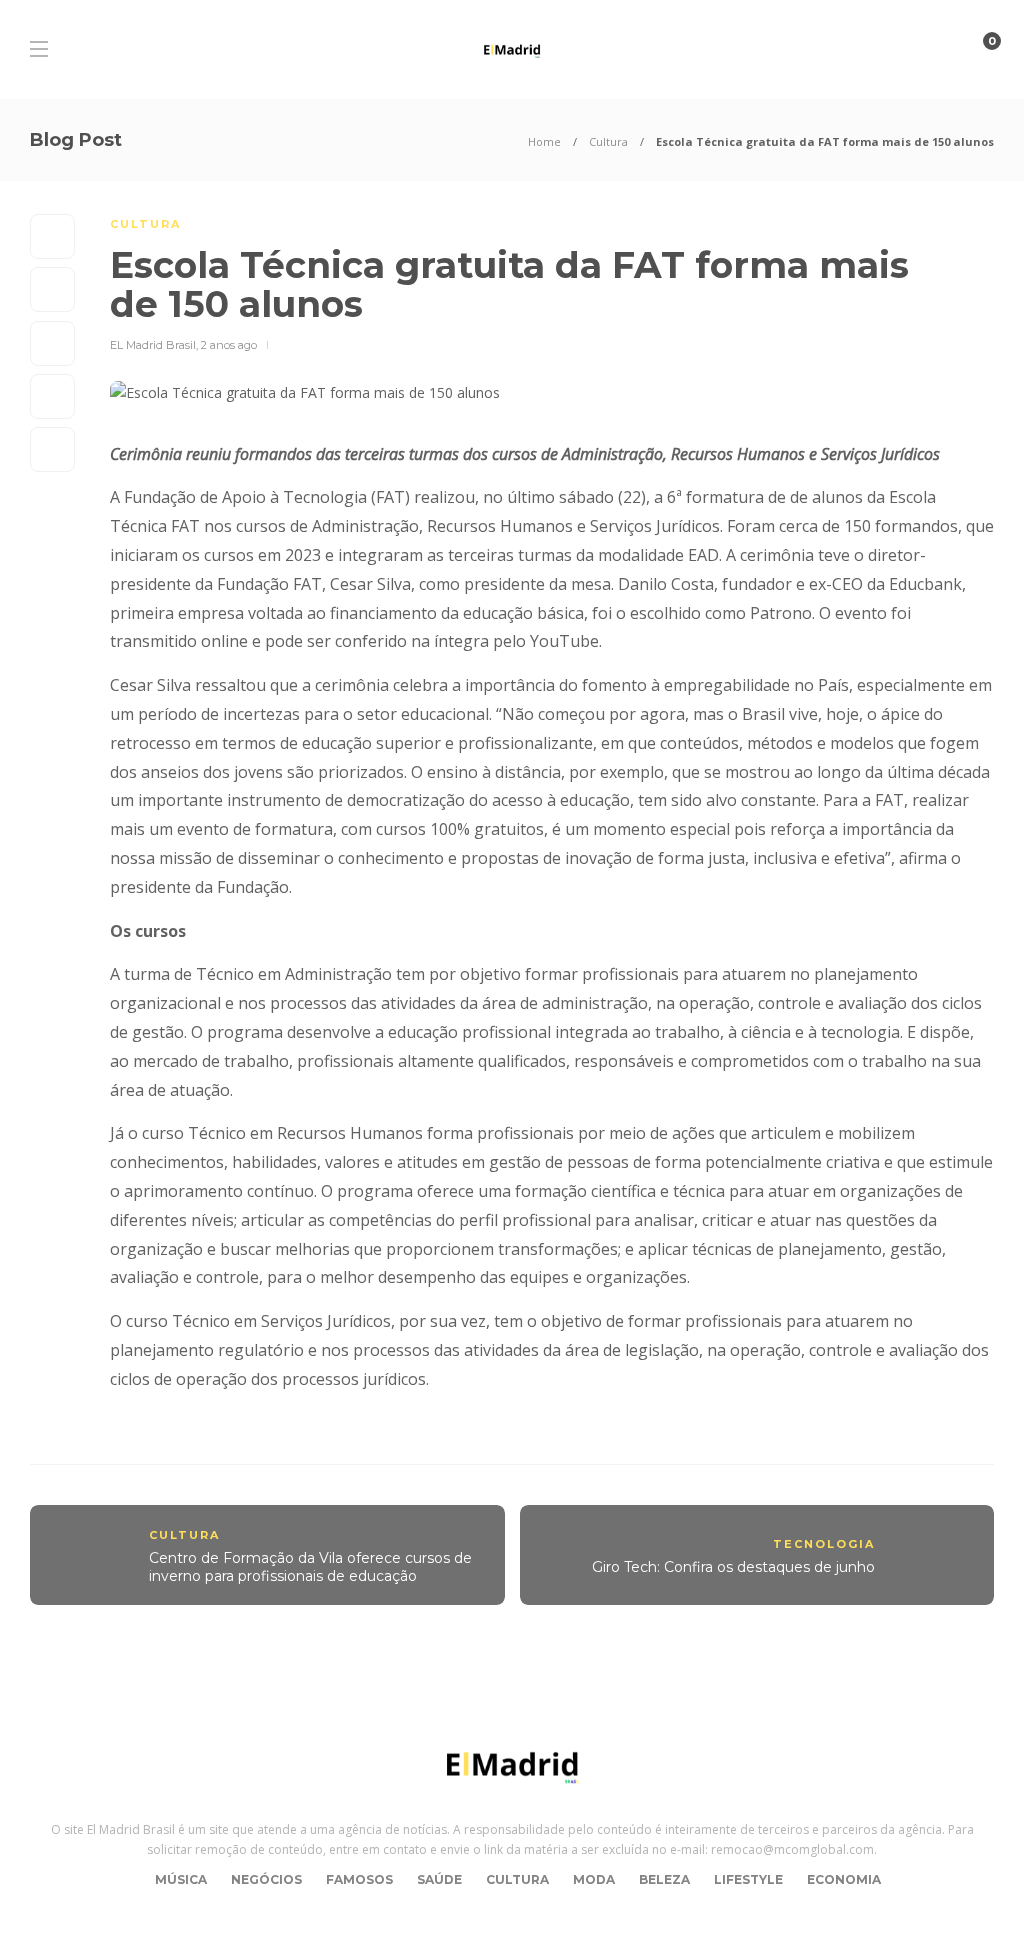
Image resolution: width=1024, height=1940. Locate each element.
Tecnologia (824, 1544)
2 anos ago (229, 345)
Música (181, 1879)
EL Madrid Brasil (153, 345)
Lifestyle (748, 1879)
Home (544, 141)
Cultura (608, 141)
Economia (844, 1879)
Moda (594, 1879)
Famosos (359, 1879)
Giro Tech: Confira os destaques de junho (733, 1567)
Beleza (664, 1879)
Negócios (266, 1879)
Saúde (439, 1879)
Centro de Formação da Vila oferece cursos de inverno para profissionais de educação (310, 1567)
